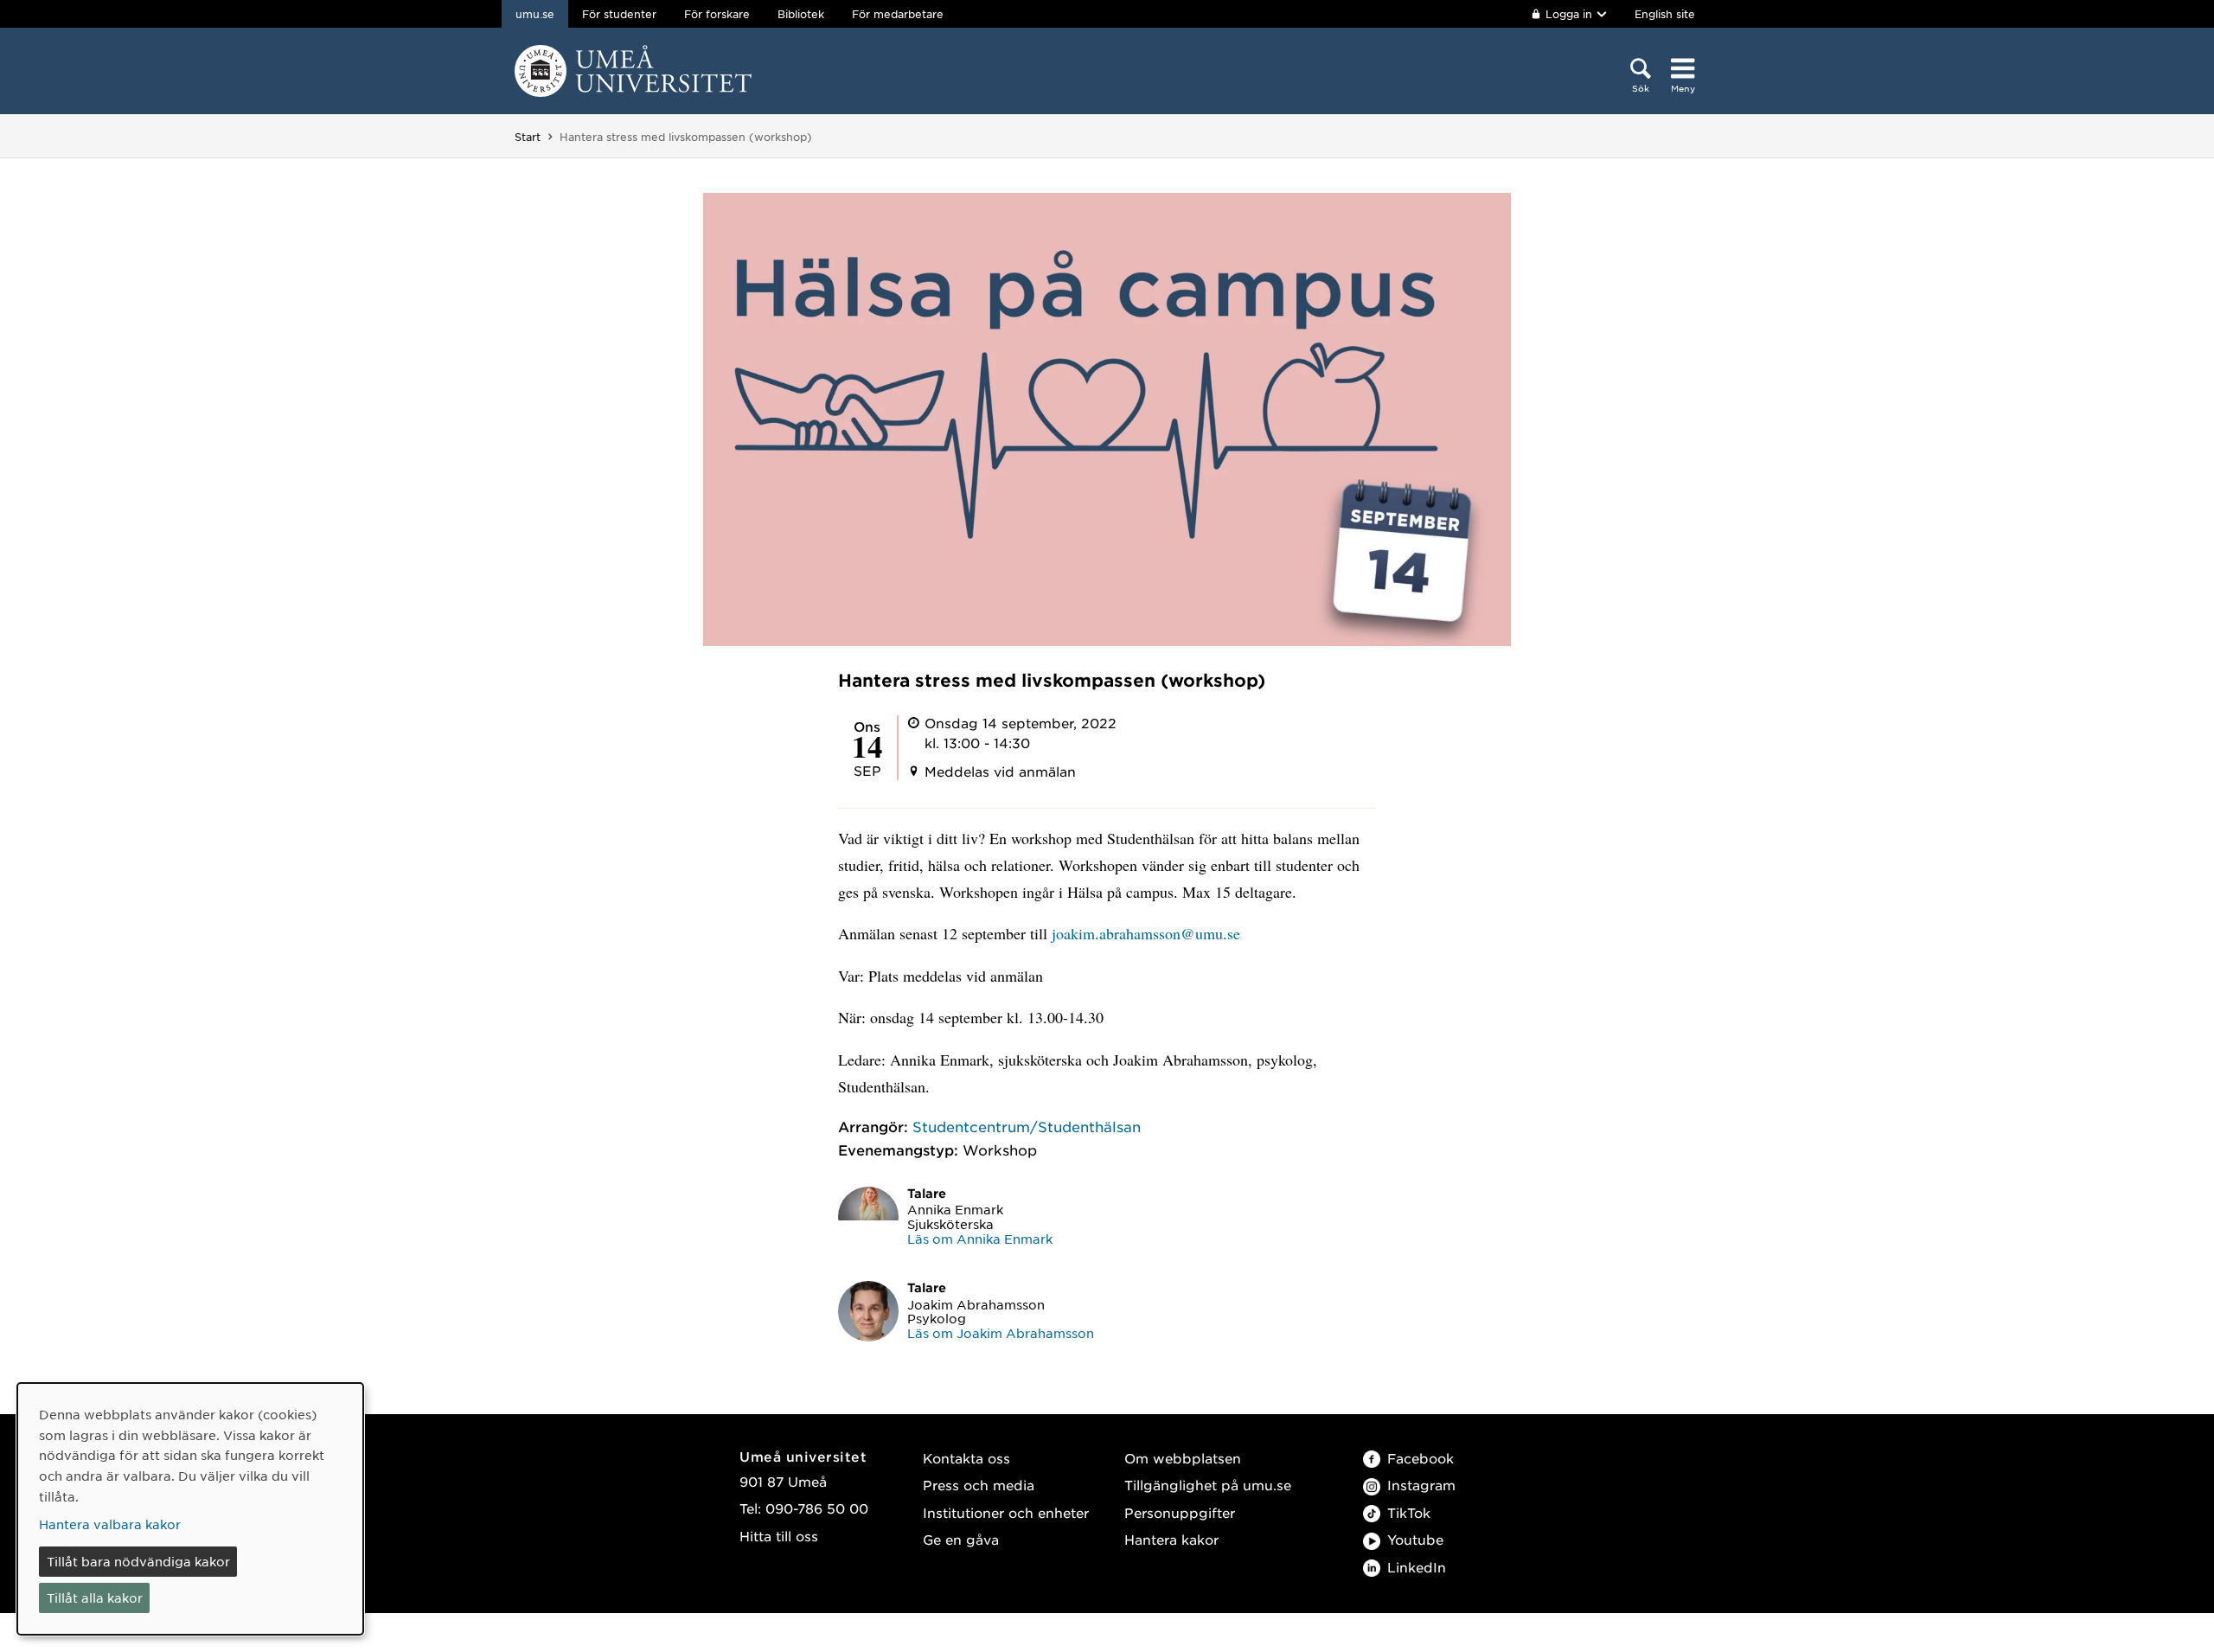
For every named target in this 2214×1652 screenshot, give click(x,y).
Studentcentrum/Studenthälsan (1027, 1126)
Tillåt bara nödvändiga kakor (138, 1561)
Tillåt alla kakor (95, 1598)
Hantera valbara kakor (110, 1524)
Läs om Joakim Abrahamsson (1001, 1333)
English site (1665, 14)
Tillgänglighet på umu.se (1208, 1485)
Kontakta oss (966, 1458)
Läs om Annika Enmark (980, 1239)
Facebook (1421, 1458)
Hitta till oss (779, 1536)
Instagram (1421, 1485)
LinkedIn (1417, 1567)
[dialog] (190, 1509)
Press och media (979, 1485)
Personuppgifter (1180, 1512)
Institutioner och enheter (1006, 1512)
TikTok (1409, 1512)
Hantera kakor (1171, 1539)
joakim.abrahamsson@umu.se (1146, 933)
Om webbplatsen (1183, 1458)
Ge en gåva (961, 1539)
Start (528, 137)
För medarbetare (898, 14)
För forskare (717, 14)
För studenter (619, 14)
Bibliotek (801, 14)
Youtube (1415, 1539)
